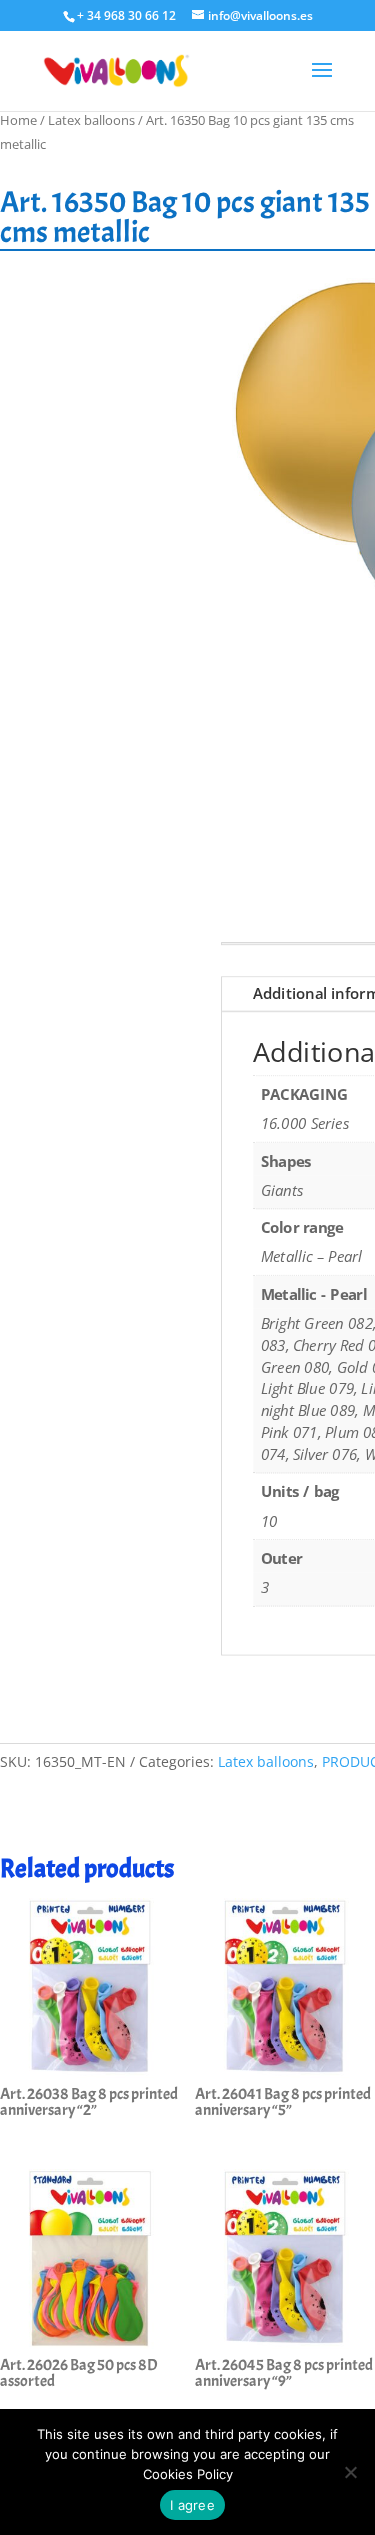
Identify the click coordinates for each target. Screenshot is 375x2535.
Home (18, 120)
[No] (350, 2472)
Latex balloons (91, 120)
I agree (192, 2505)
